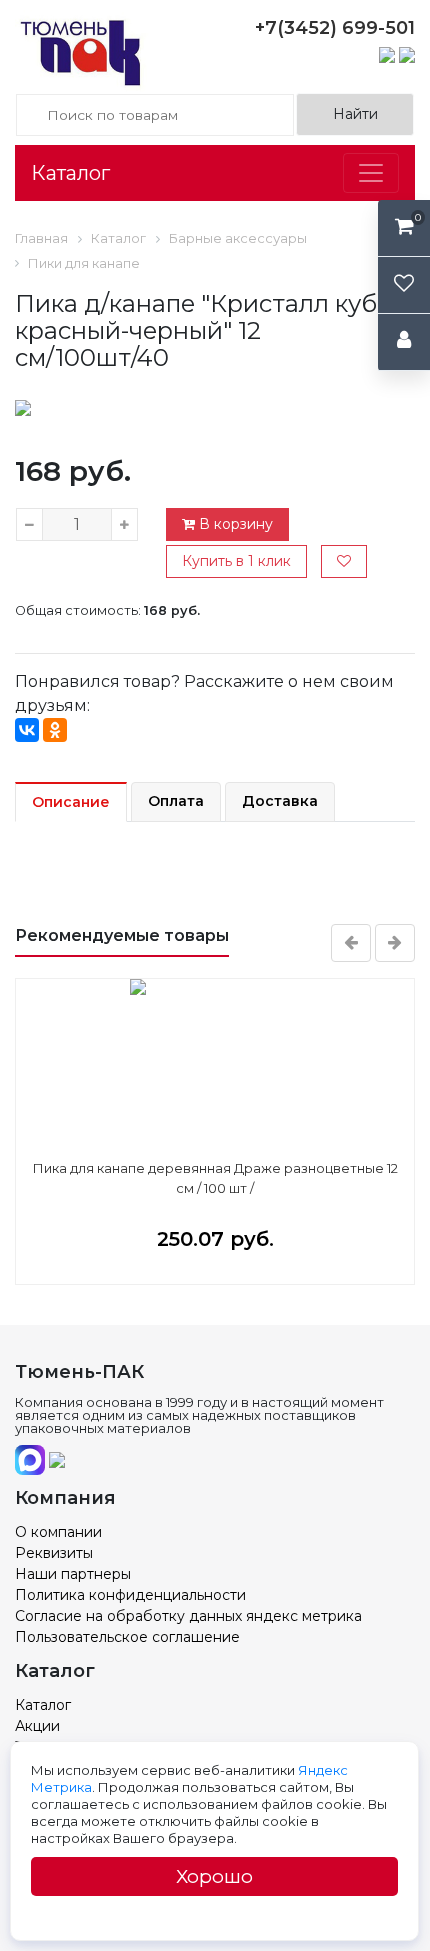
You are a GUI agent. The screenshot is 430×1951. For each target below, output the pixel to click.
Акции (37, 1726)
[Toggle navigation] (371, 173)
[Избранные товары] (404, 285)
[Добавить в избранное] (344, 561)
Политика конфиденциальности (130, 1595)
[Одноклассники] (55, 730)
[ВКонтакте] (27, 730)
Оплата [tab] (176, 801)
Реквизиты (54, 1553)
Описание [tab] (71, 802)
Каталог (70, 173)
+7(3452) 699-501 (335, 28)
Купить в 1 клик (236, 561)
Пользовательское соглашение (127, 1637)
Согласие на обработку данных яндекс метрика (188, 1616)
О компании (58, 1532)
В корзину (234, 524)
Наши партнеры (73, 1574)
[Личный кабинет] (404, 342)
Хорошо (214, 1876)
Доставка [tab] (280, 801)
